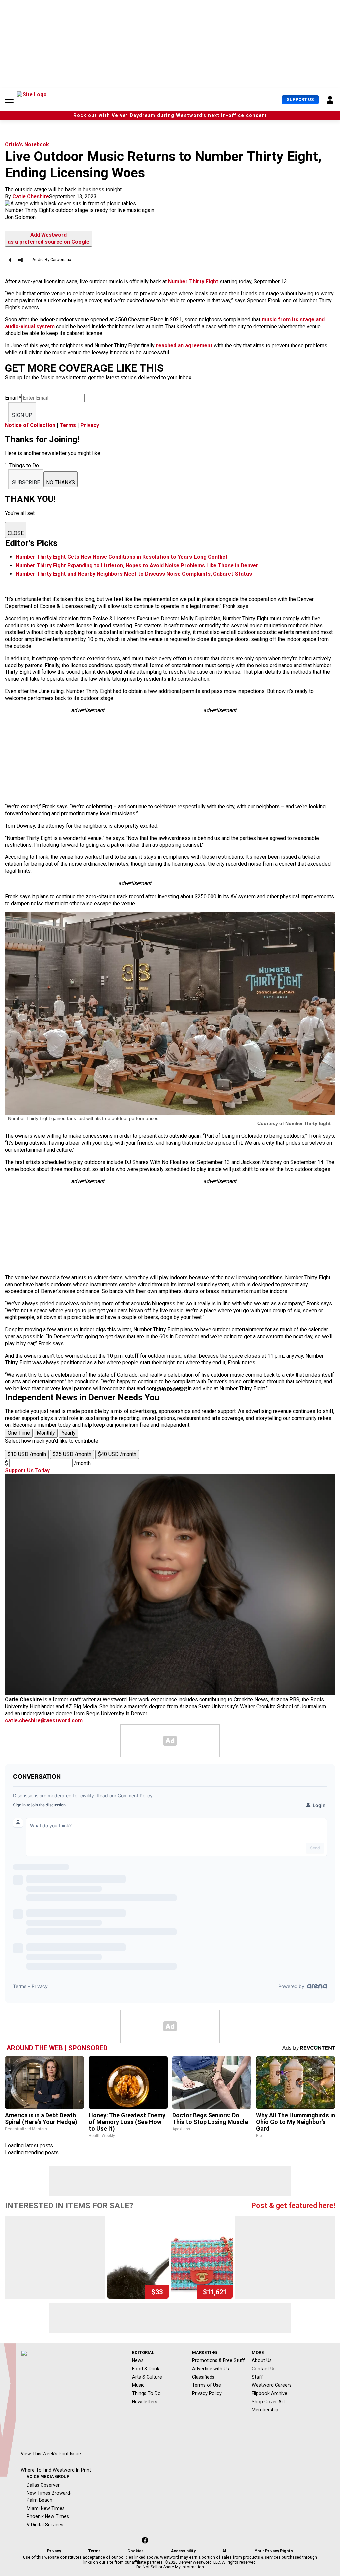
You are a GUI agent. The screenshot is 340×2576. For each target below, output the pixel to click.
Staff (257, 2377)
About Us (262, 2360)
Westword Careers (272, 2385)
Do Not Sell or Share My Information (170, 2567)
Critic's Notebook (27, 145)
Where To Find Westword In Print (56, 2470)
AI (224, 2551)
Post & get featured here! (293, 2206)
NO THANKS (61, 482)
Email (13, 398)
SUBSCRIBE (26, 482)
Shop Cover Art (268, 2402)
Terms (68, 425)
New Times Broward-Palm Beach (49, 2496)
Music (138, 2385)
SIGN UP (22, 415)
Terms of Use (207, 2385)
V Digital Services (45, 2525)
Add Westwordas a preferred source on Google (48, 238)
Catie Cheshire (31, 196)
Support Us (300, 99)
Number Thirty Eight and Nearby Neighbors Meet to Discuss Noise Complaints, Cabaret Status (134, 574)
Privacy (90, 425)
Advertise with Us (211, 2369)
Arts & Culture (147, 2377)
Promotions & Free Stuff (218, 2360)
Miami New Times (46, 2508)
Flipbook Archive (269, 2393)
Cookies (136, 2551)
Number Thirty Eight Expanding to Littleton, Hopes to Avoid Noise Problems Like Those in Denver (137, 565)
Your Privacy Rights (274, 2551)
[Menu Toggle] (9, 100)
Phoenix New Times (48, 2516)
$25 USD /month (72, 1454)
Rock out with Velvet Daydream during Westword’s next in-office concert (170, 115)
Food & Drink (146, 2369)
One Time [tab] (19, 1433)
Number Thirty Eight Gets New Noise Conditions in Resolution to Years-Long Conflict (122, 557)
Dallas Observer (43, 2485)
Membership (265, 2410)
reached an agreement (184, 346)
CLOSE (16, 533)
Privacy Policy (207, 2393)
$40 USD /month (117, 1454)
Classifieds (203, 2377)
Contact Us (264, 2369)
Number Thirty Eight (193, 281)
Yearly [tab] (69, 1433)
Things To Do (146, 2393)
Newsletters (145, 2402)
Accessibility (183, 2551)
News (138, 2360)
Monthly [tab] (46, 1433)
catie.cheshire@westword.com (44, 1720)
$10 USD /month (27, 1454)
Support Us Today (27, 1471)
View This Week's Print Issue (51, 2454)
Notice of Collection (30, 425)
